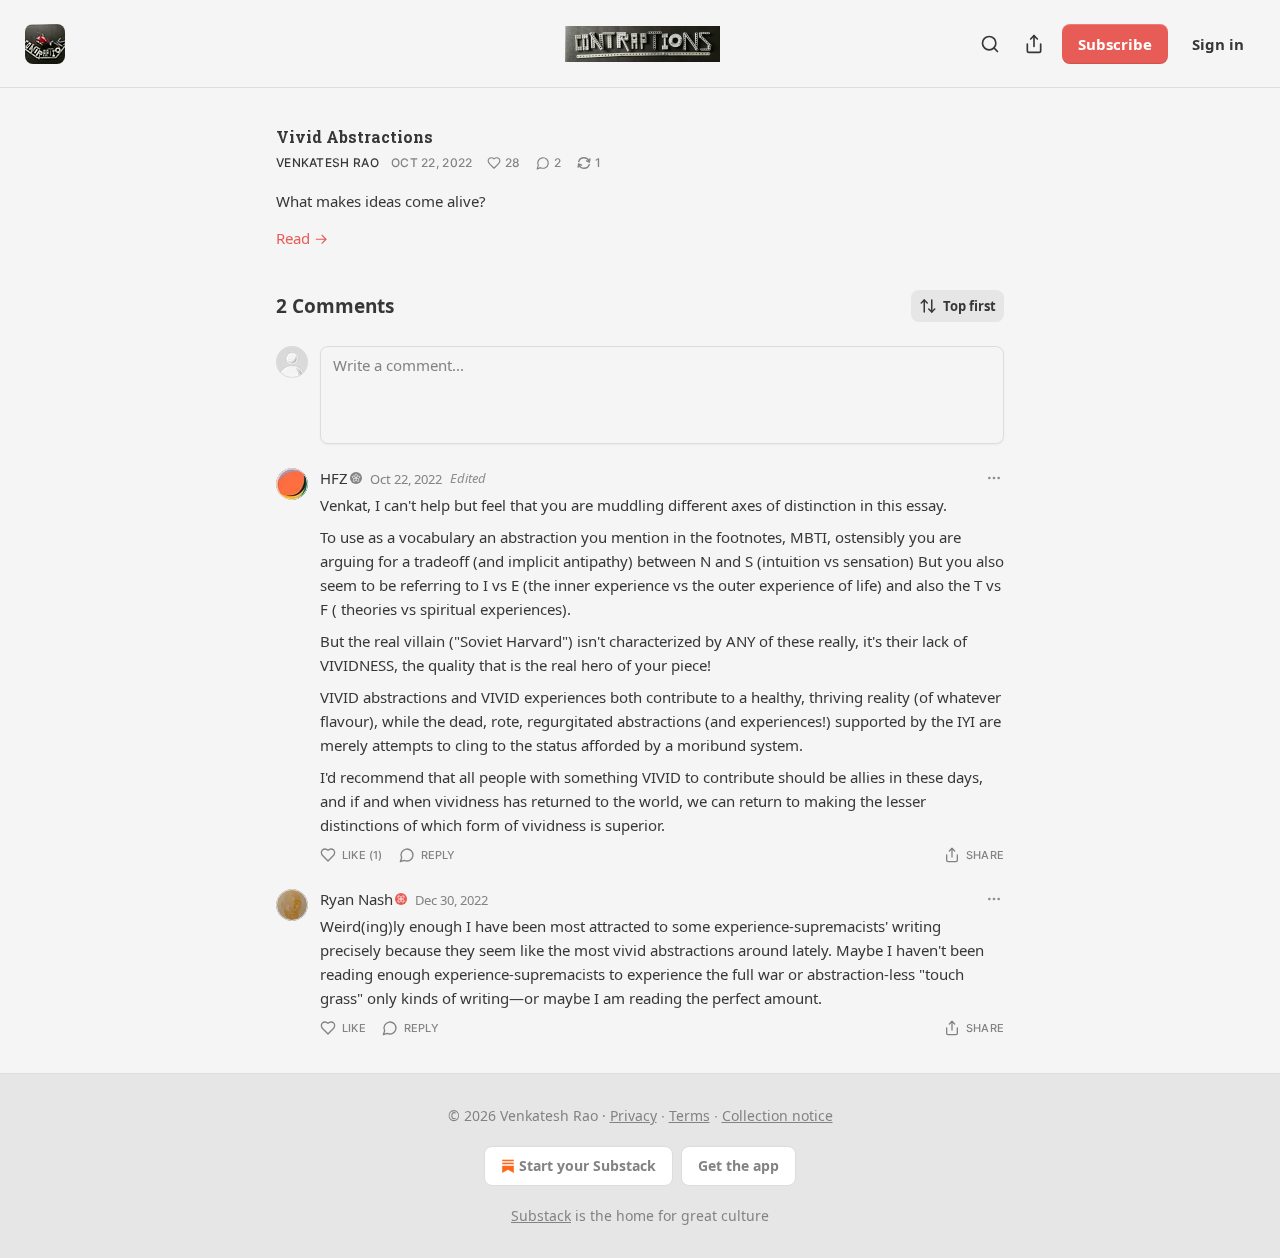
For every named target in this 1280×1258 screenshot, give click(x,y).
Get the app (738, 1165)
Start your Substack (587, 1165)
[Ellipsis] (994, 478)
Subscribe (1115, 44)
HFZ (334, 478)
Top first (969, 306)
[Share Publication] (1034, 44)
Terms (689, 1115)
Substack (541, 1215)
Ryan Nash (356, 899)
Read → (302, 238)
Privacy (633, 1115)
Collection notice (777, 1115)
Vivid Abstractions (354, 136)
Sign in (1218, 44)
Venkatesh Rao (327, 162)
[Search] (990, 44)
